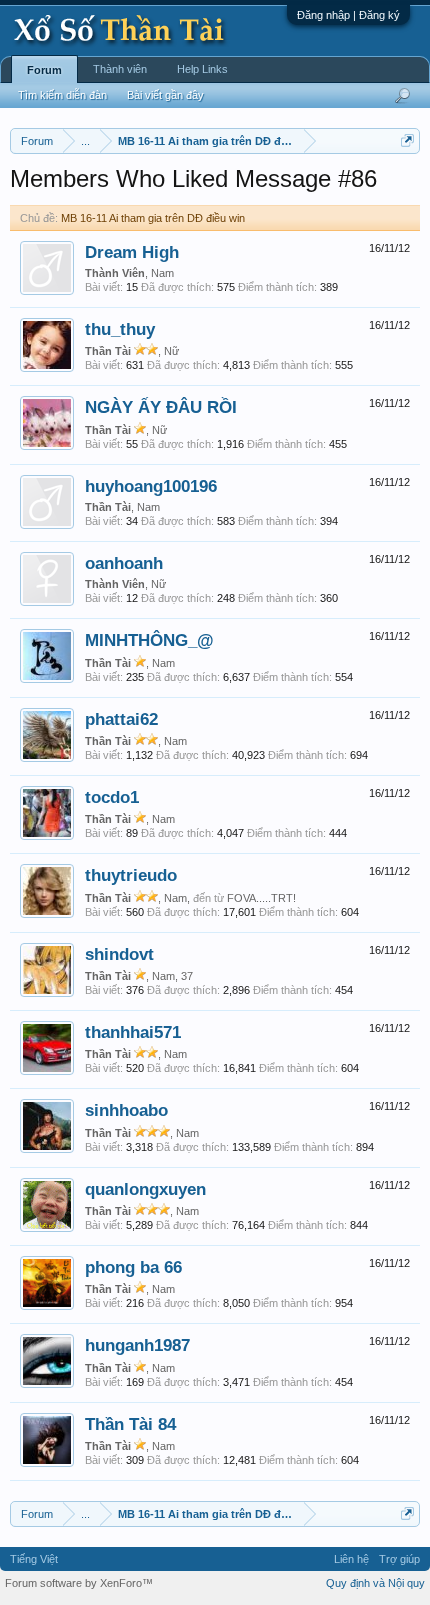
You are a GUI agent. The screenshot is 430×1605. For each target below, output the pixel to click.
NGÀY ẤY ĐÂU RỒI (161, 407)
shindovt (119, 954)
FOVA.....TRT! (261, 898)
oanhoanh (124, 563)
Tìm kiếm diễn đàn (62, 95)
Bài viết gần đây (165, 95)
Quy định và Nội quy (375, 1583)
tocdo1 (112, 797)
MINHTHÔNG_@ (149, 640)
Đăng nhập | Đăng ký (348, 15)
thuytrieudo (131, 875)
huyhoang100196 (151, 486)
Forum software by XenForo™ (79, 1583)
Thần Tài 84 (130, 1424)
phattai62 (121, 719)
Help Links (202, 69)
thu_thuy (120, 329)
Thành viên (120, 69)
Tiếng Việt (34, 1559)
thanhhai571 (133, 1032)
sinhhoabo (126, 1110)
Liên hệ (351, 1559)
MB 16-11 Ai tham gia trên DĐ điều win (153, 218)
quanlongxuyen (145, 1189)
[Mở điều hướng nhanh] (407, 140)
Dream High (132, 252)
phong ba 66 (133, 1267)
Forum (44, 70)
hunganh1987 (137, 1345)
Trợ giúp (399, 1559)
